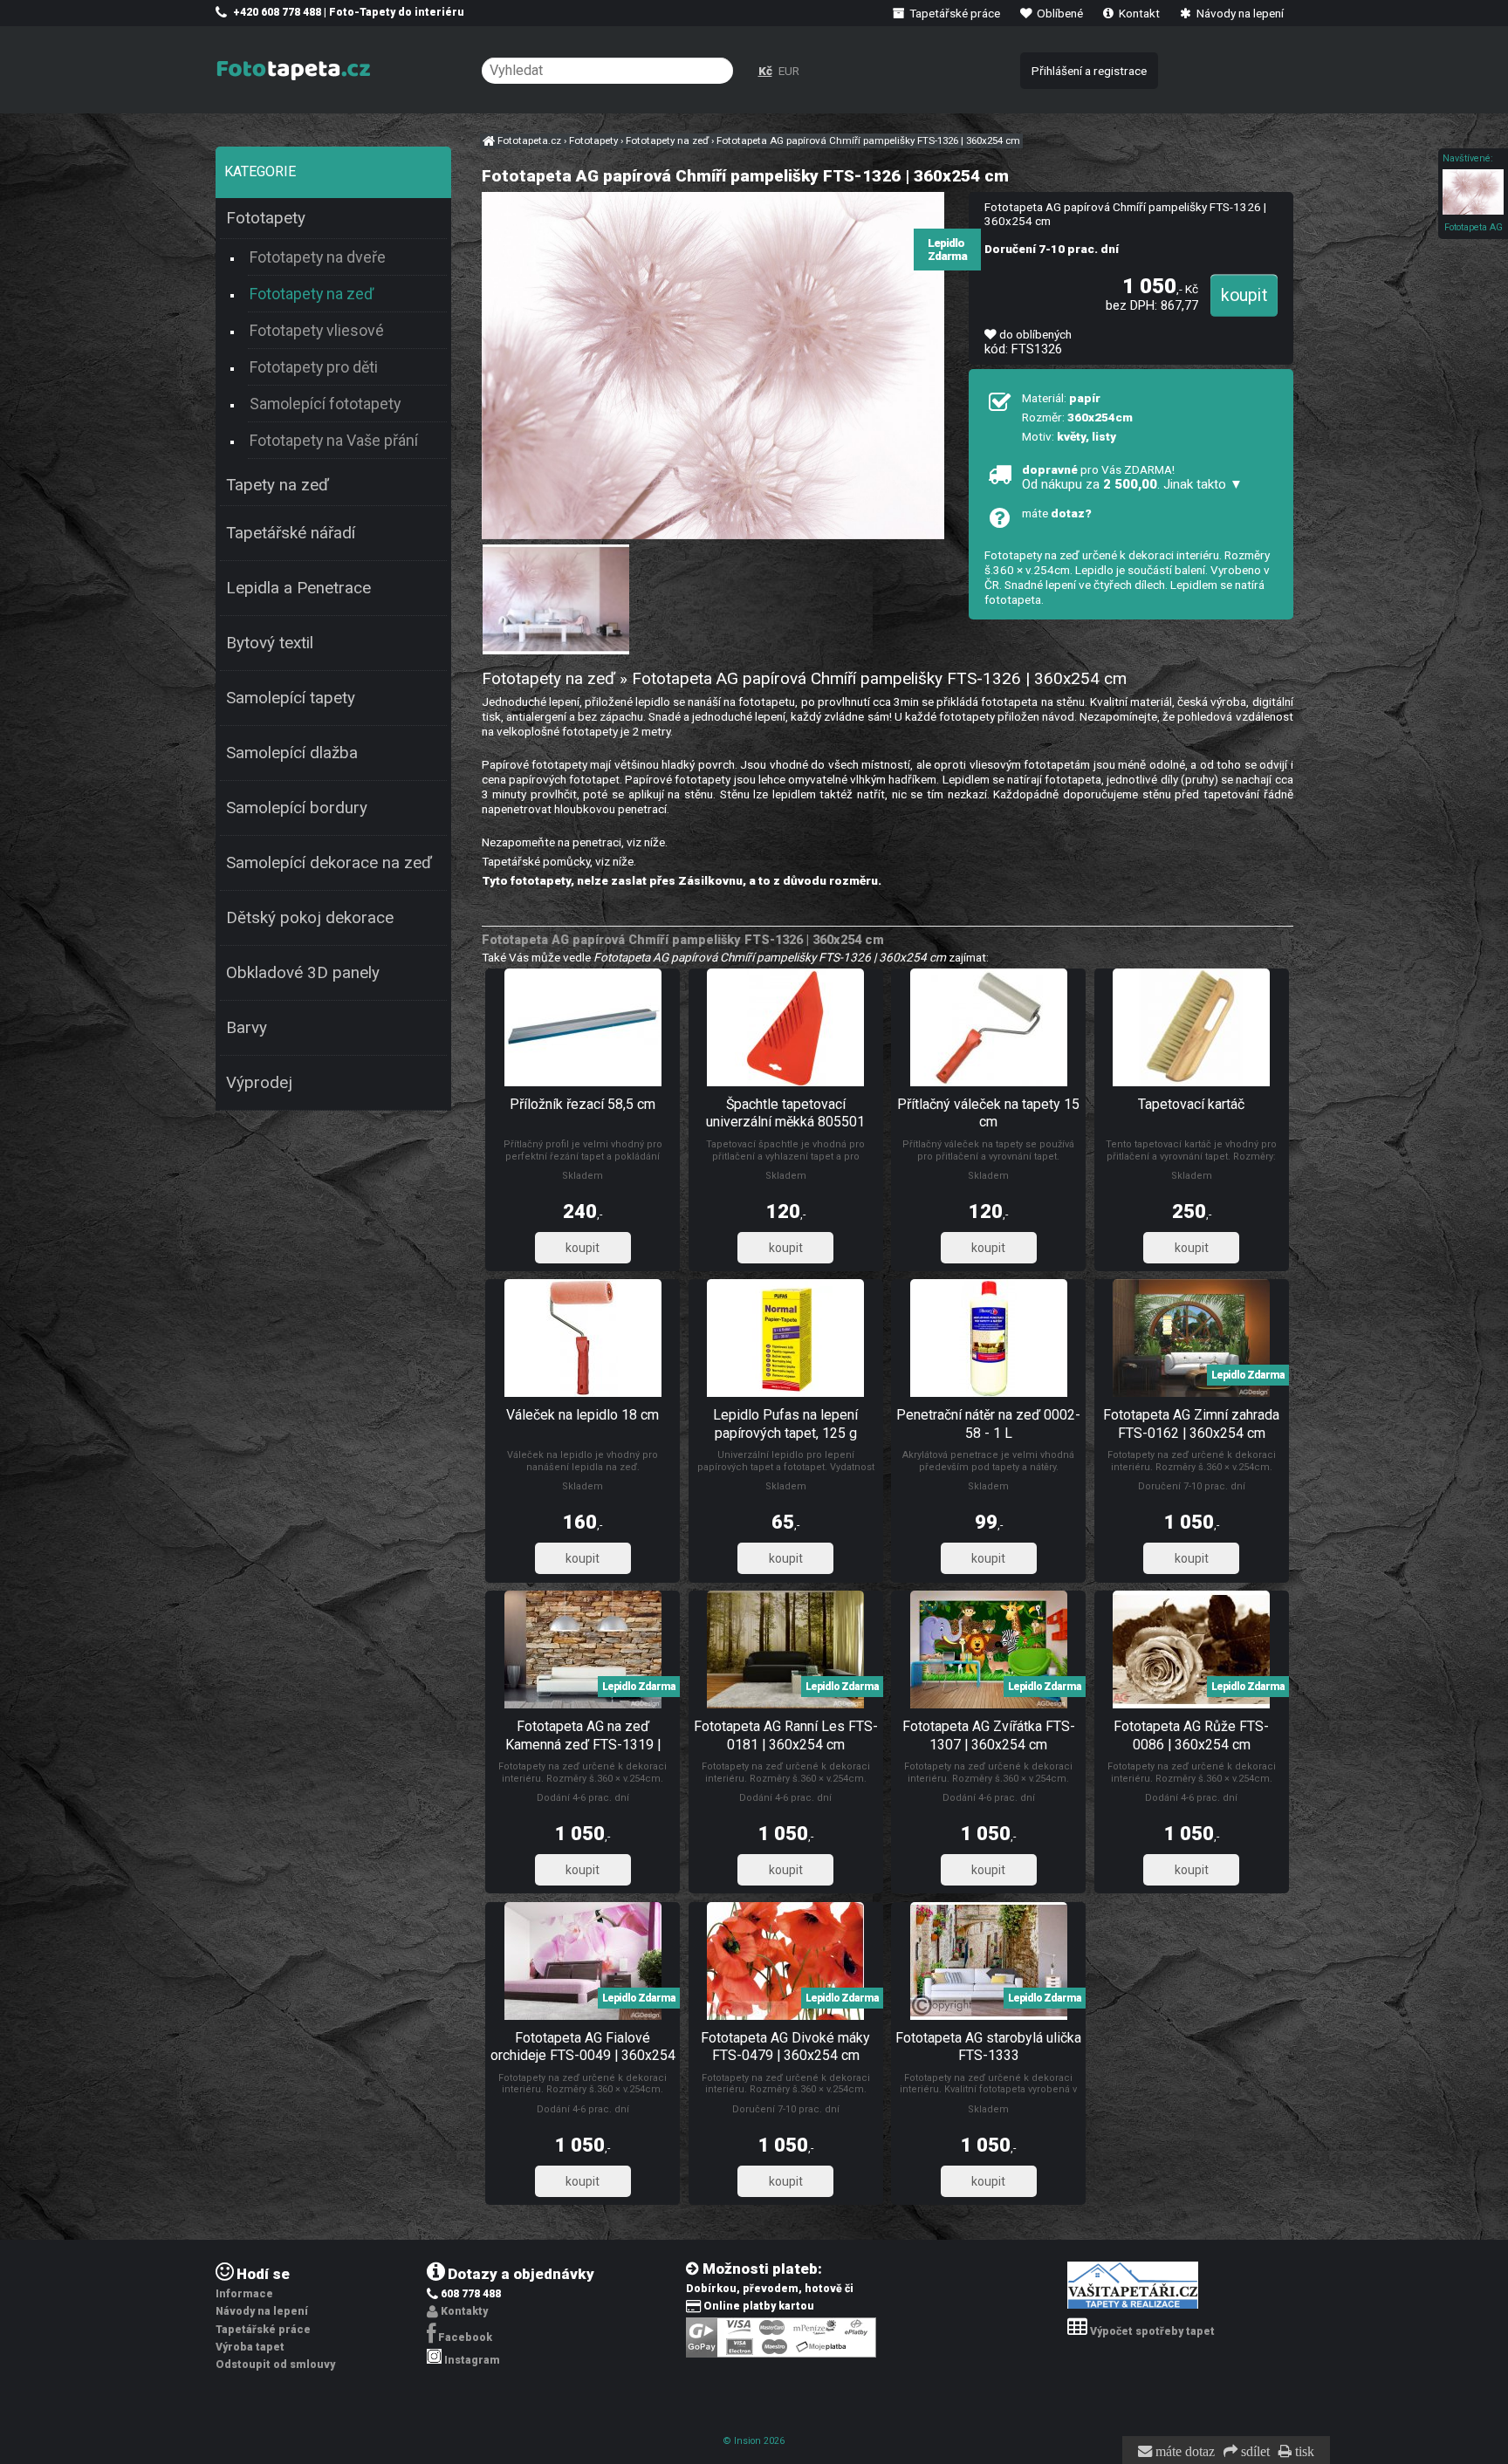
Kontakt (1138, 13)
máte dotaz (1183, 2452)
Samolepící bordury (297, 808)
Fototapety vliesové (317, 330)
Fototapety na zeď (312, 294)
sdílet (1254, 2452)
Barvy (247, 1028)
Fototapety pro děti (314, 367)
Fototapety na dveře (318, 257)
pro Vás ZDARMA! (1132, 477)
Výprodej (259, 1083)
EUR (789, 71)
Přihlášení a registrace (1089, 71)
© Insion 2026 (754, 2441)
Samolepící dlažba (292, 753)
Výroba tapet (250, 2347)
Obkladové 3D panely (303, 973)
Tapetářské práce (953, 13)
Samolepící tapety (291, 698)
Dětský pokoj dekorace (310, 918)
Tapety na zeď (278, 485)
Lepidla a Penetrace (298, 588)
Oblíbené (1059, 13)
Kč (765, 71)
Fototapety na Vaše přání (334, 440)
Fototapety (266, 218)
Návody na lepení (1239, 13)
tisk (1303, 2452)
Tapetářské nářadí (291, 533)
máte (1057, 513)
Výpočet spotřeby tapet (1152, 2331)
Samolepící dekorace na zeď (329, 863)
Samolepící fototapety (325, 404)
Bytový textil (270, 643)
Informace (244, 2294)
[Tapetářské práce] (1133, 2305)
